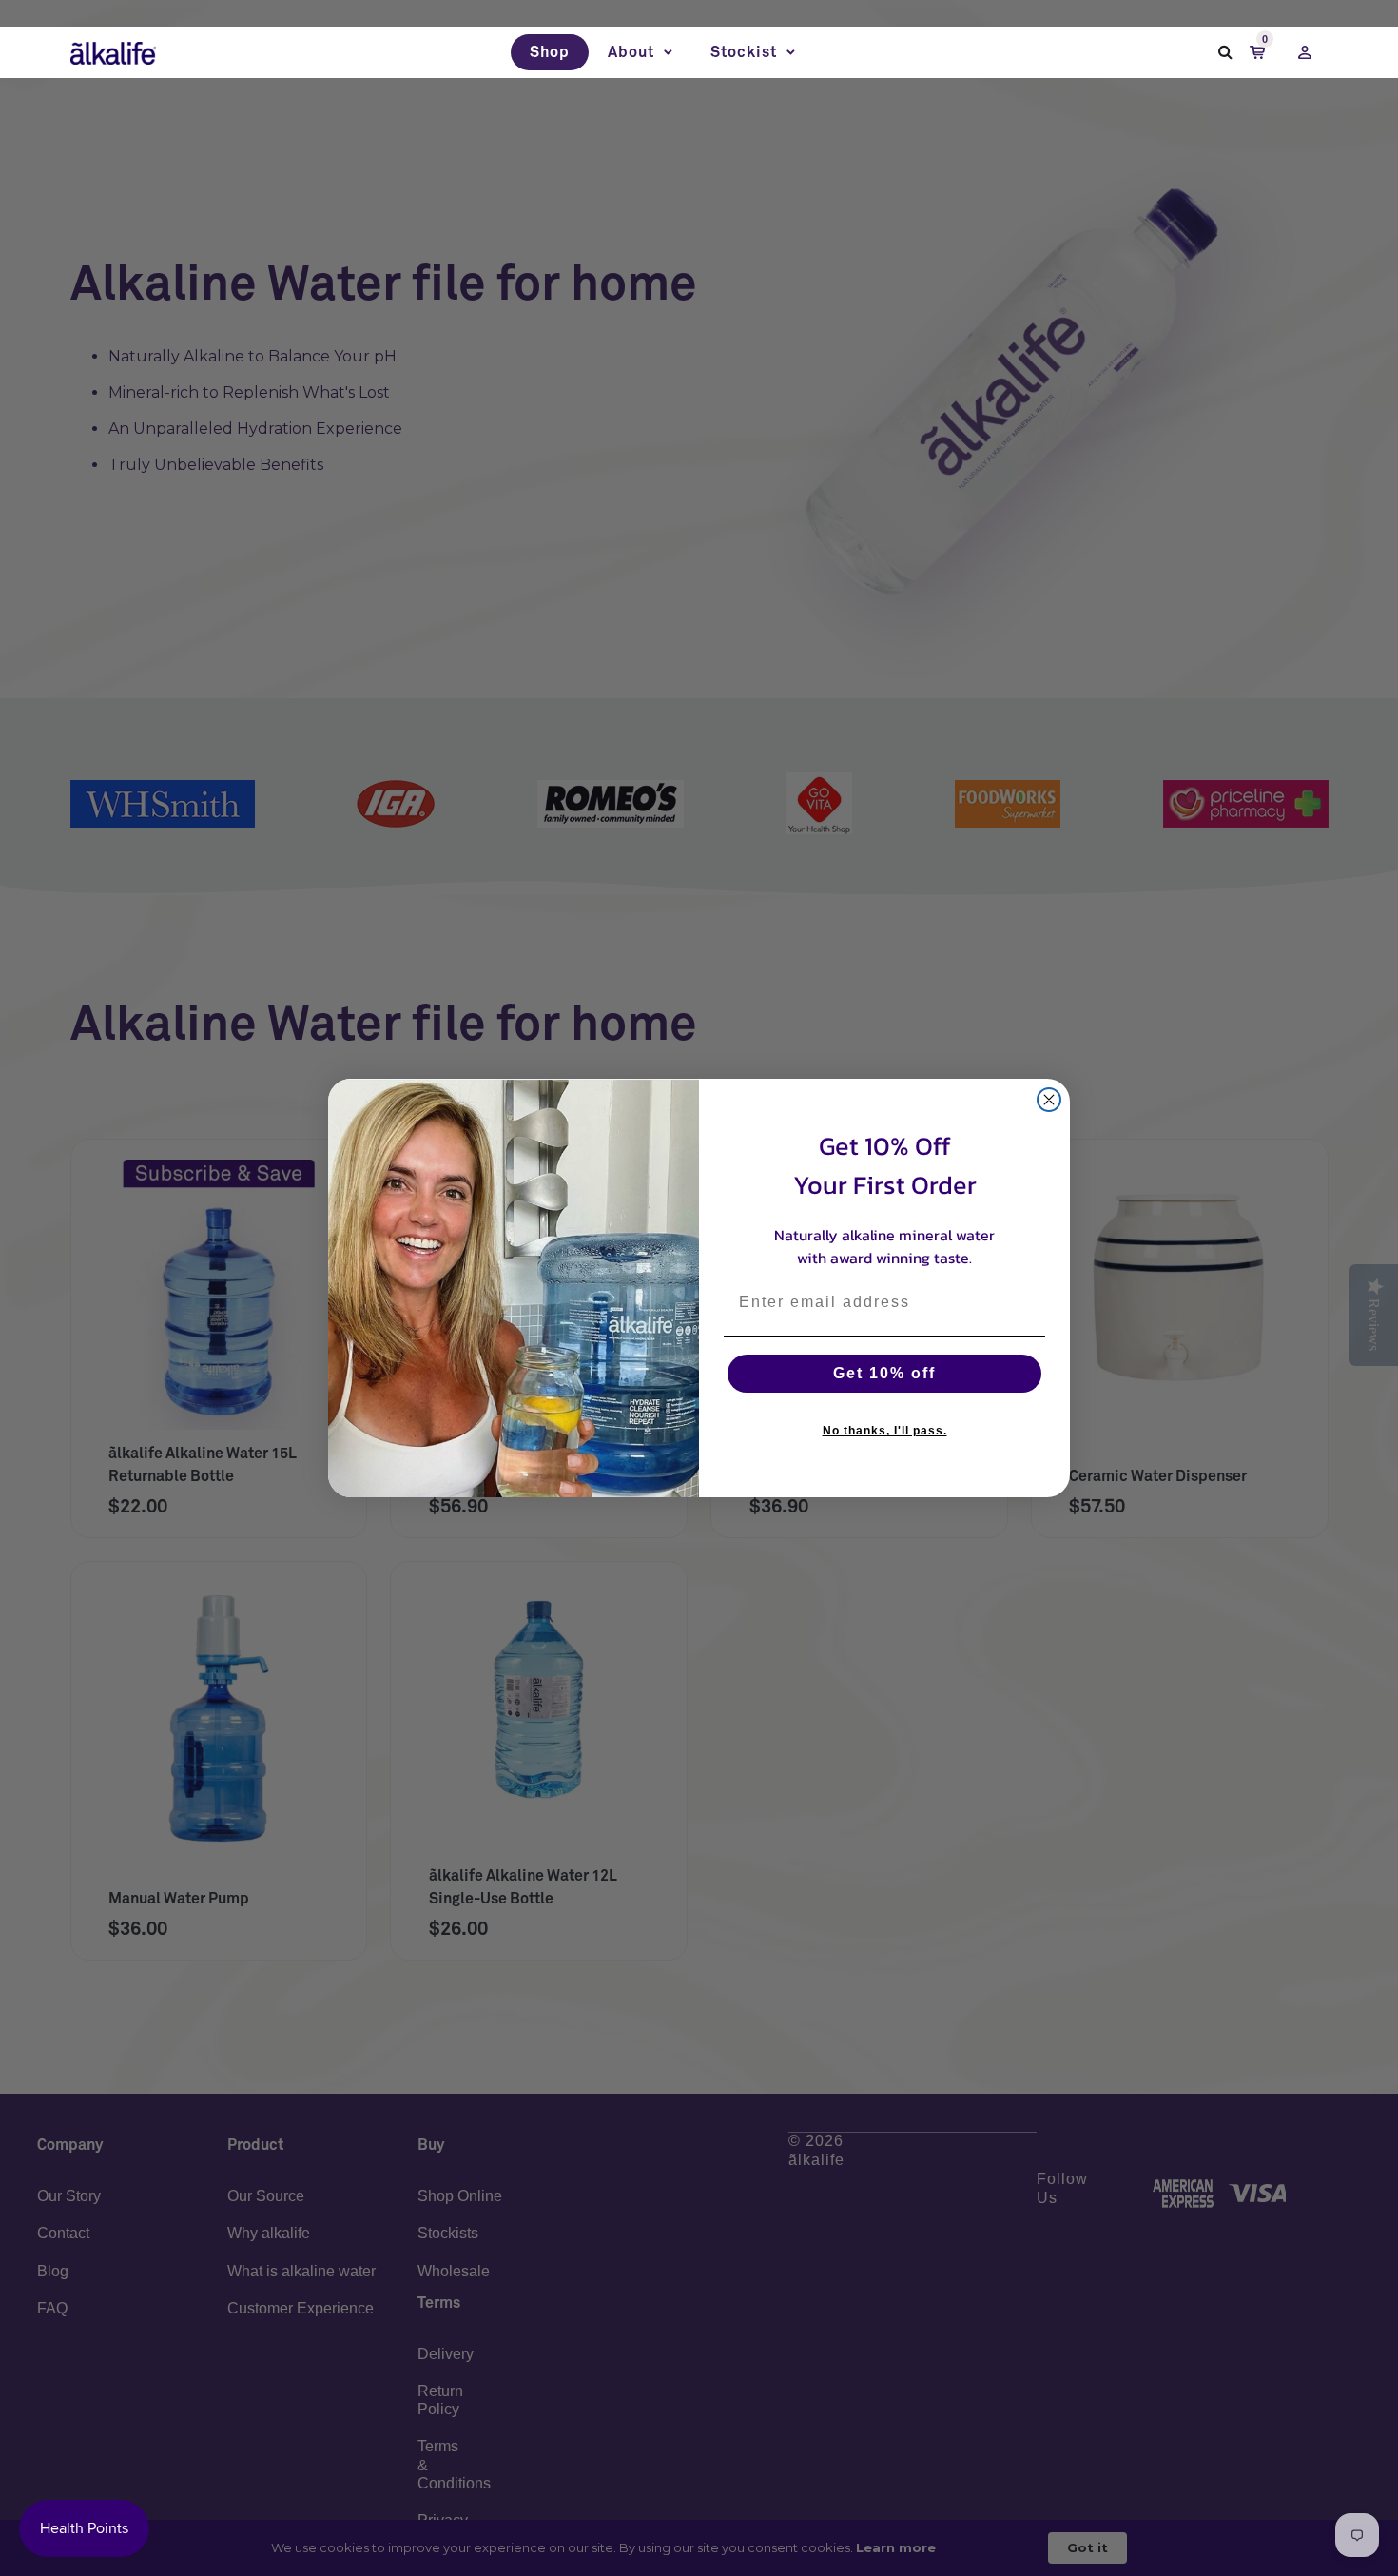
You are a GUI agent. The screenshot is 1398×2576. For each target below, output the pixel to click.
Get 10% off (884, 1373)
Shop (550, 52)
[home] (113, 52)
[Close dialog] (1049, 1100)
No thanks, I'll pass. (885, 1431)
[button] (640, 52)
